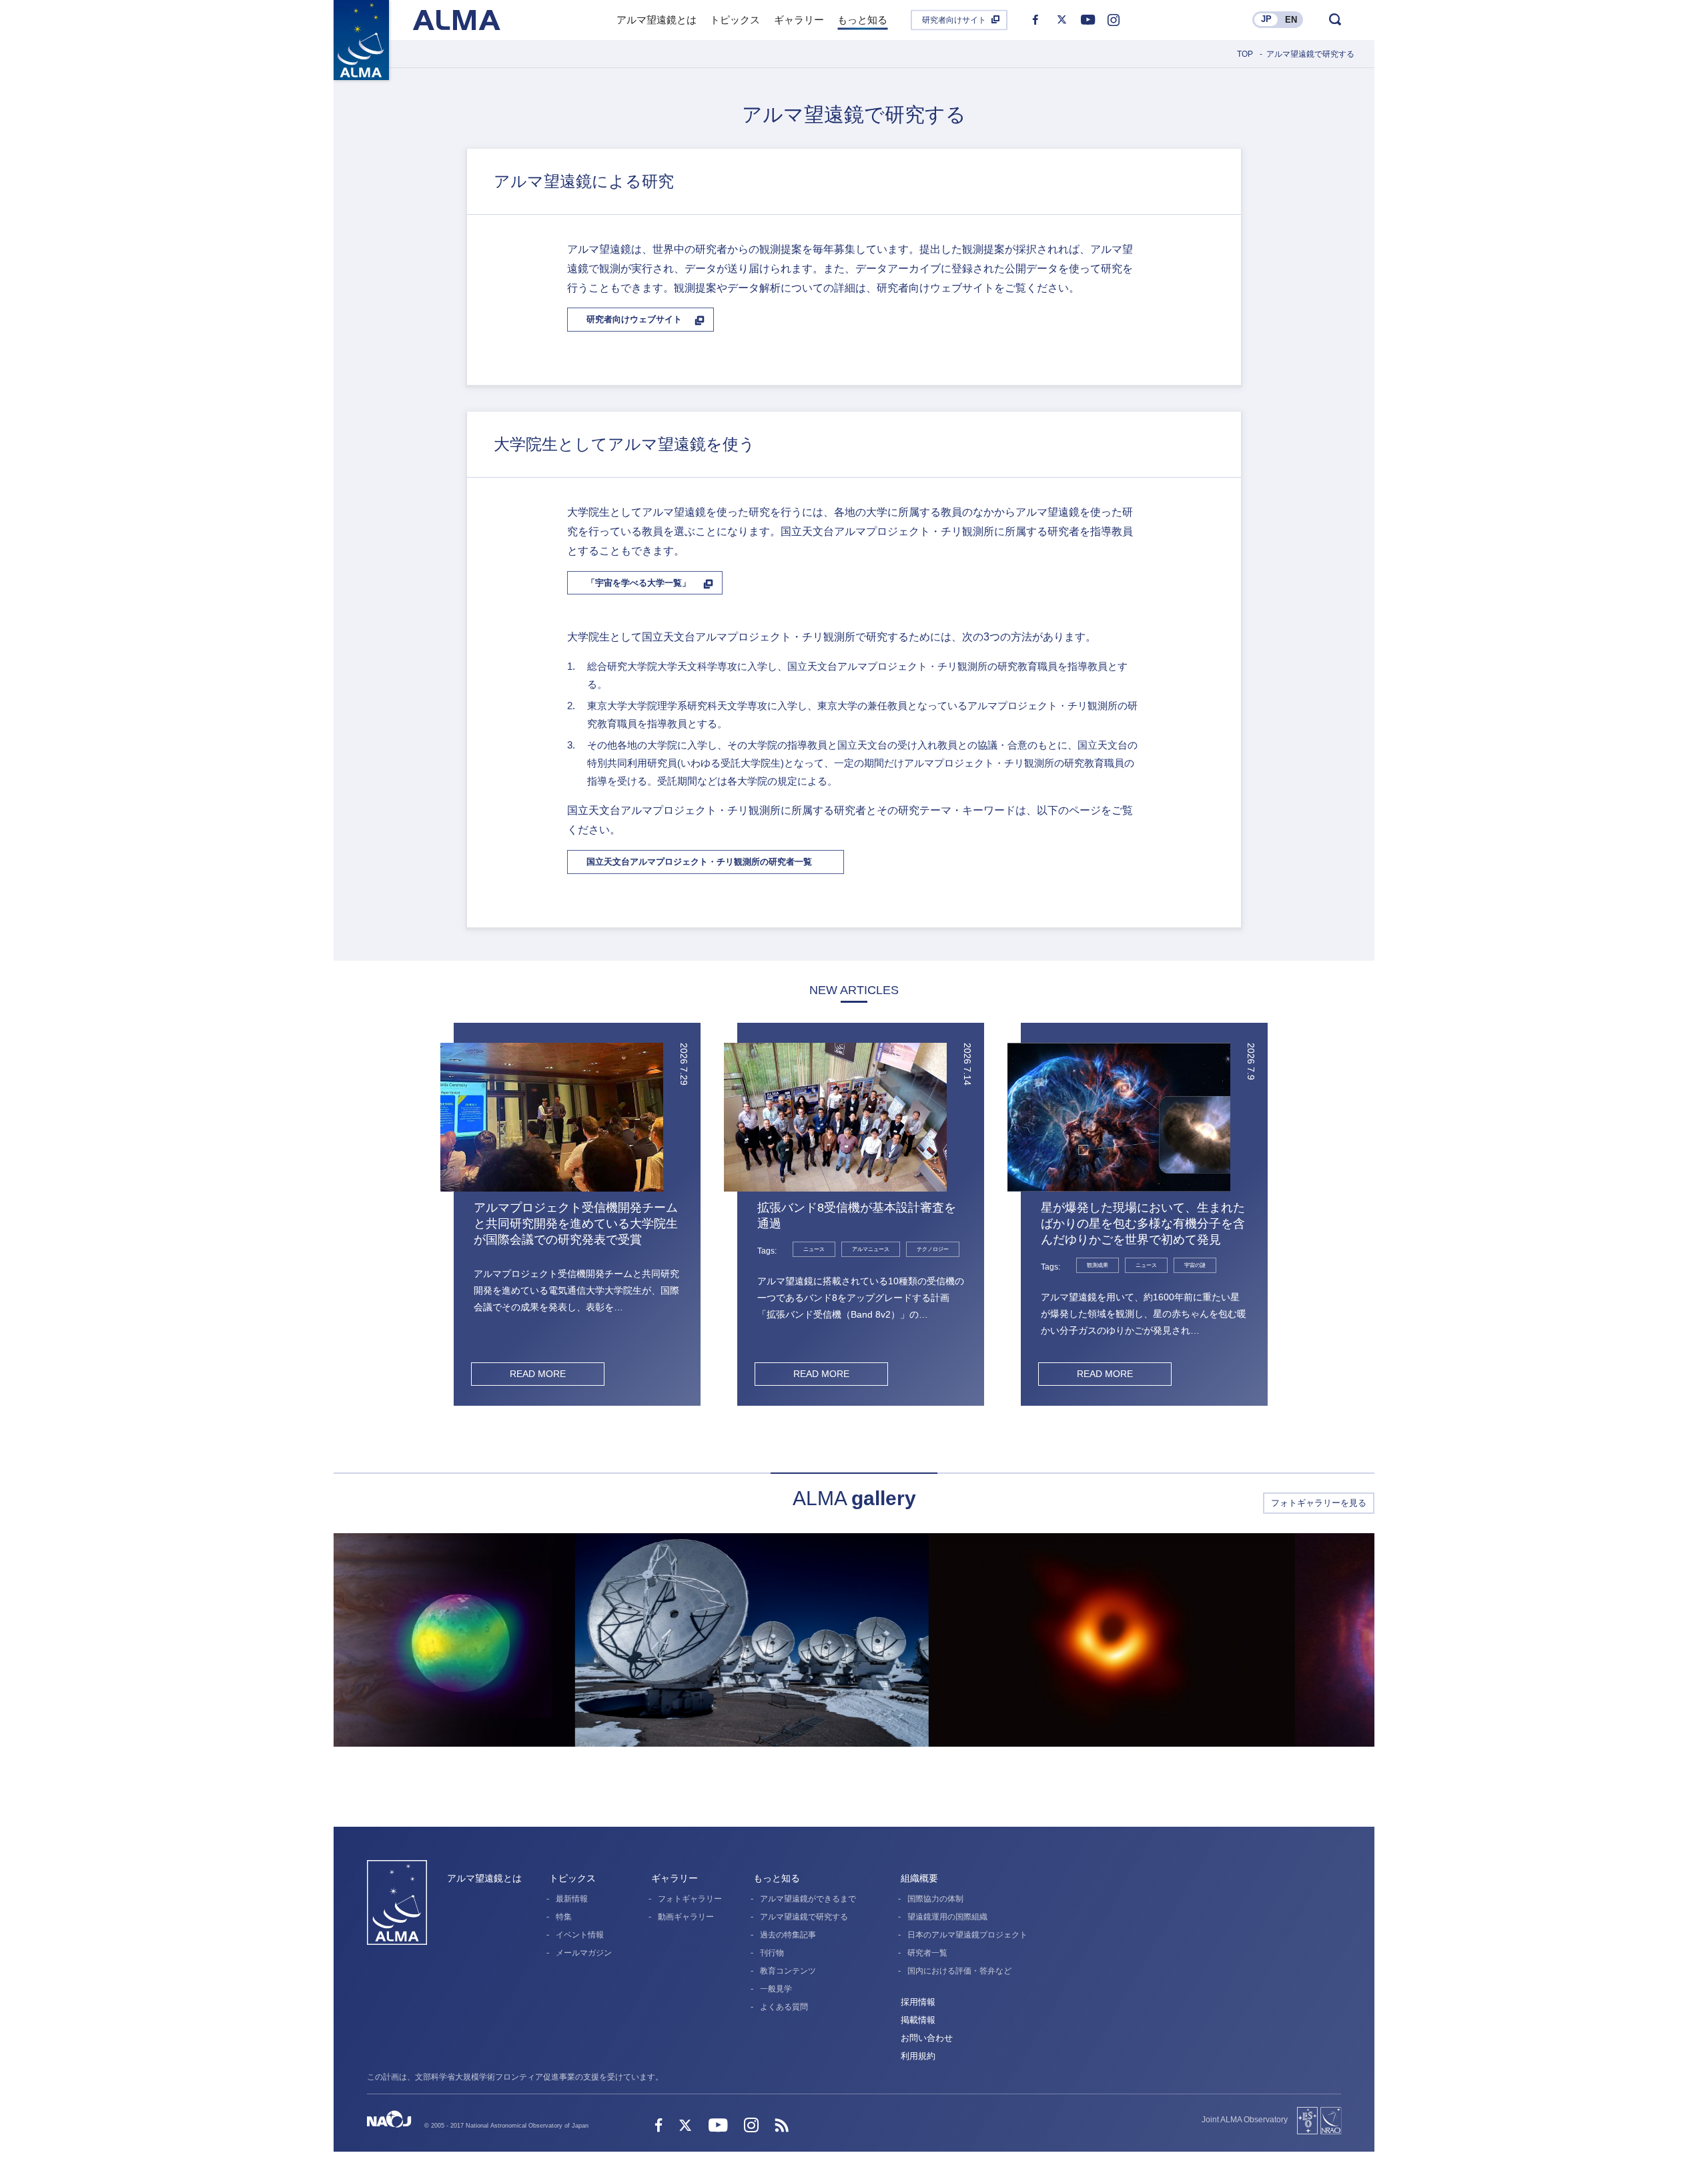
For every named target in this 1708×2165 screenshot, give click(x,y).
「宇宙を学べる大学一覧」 (638, 583)
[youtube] (1088, 20)
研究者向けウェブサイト (634, 319)
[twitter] (1061, 20)
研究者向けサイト (954, 20)
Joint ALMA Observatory (1245, 2120)
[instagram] (1114, 20)
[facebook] (1035, 20)
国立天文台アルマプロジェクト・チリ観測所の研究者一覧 (699, 862)
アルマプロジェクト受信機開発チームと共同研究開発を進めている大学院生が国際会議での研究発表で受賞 (576, 1224)
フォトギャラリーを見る (1319, 1503)
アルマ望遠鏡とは (484, 1878)
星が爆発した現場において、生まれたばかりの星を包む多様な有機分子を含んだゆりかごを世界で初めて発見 (1143, 1224)
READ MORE (538, 1374)
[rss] (782, 2127)
